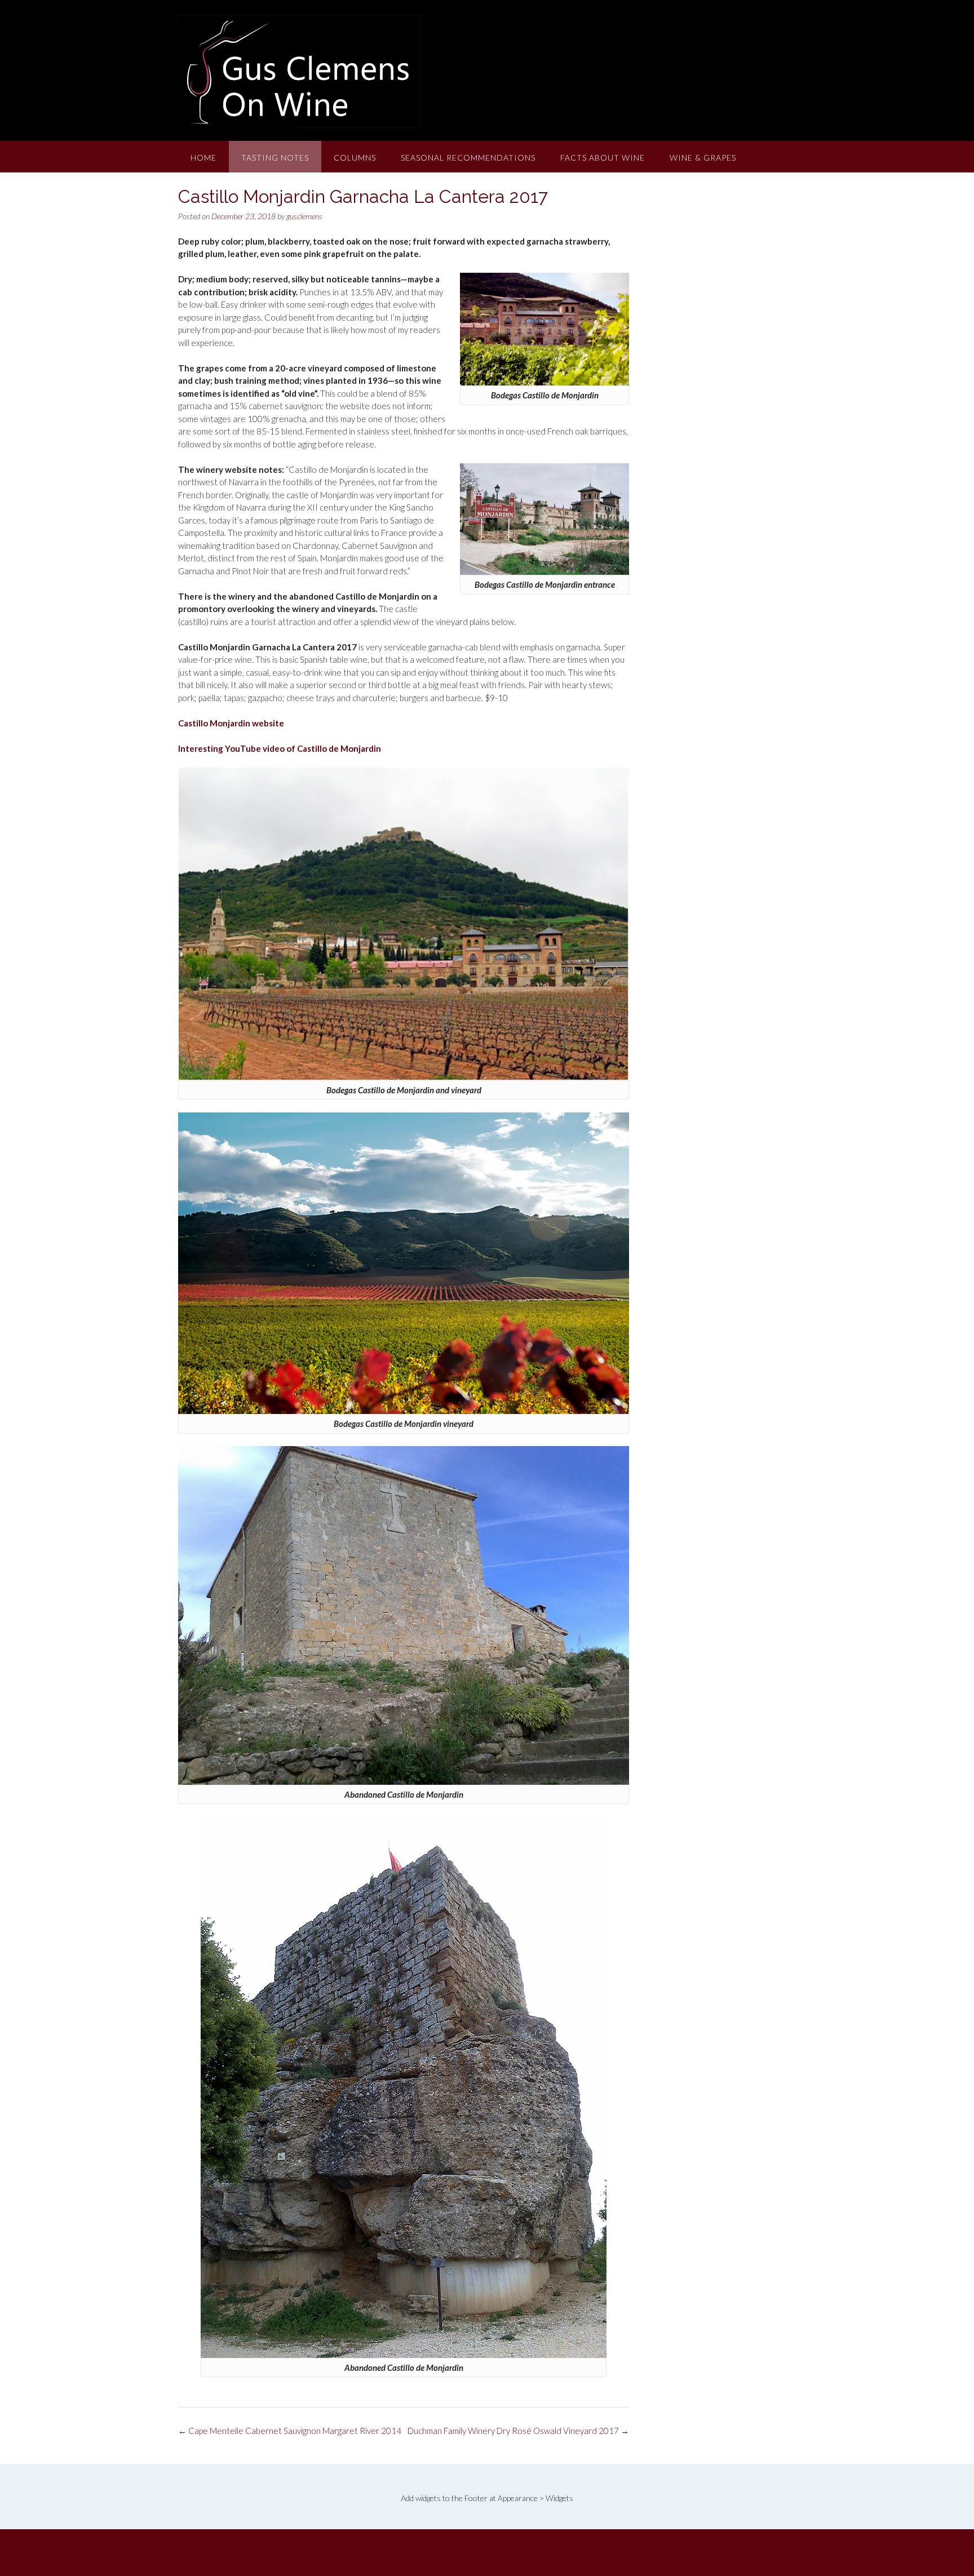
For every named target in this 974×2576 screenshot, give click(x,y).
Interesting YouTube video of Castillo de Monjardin (280, 748)
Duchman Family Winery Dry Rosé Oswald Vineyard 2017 (518, 2431)
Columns (355, 158)
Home (203, 158)
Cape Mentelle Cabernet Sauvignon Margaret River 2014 (290, 2431)
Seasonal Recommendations (468, 158)
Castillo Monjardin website (231, 723)
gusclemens (304, 216)
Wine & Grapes (703, 158)
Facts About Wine (603, 158)
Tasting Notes (275, 158)
